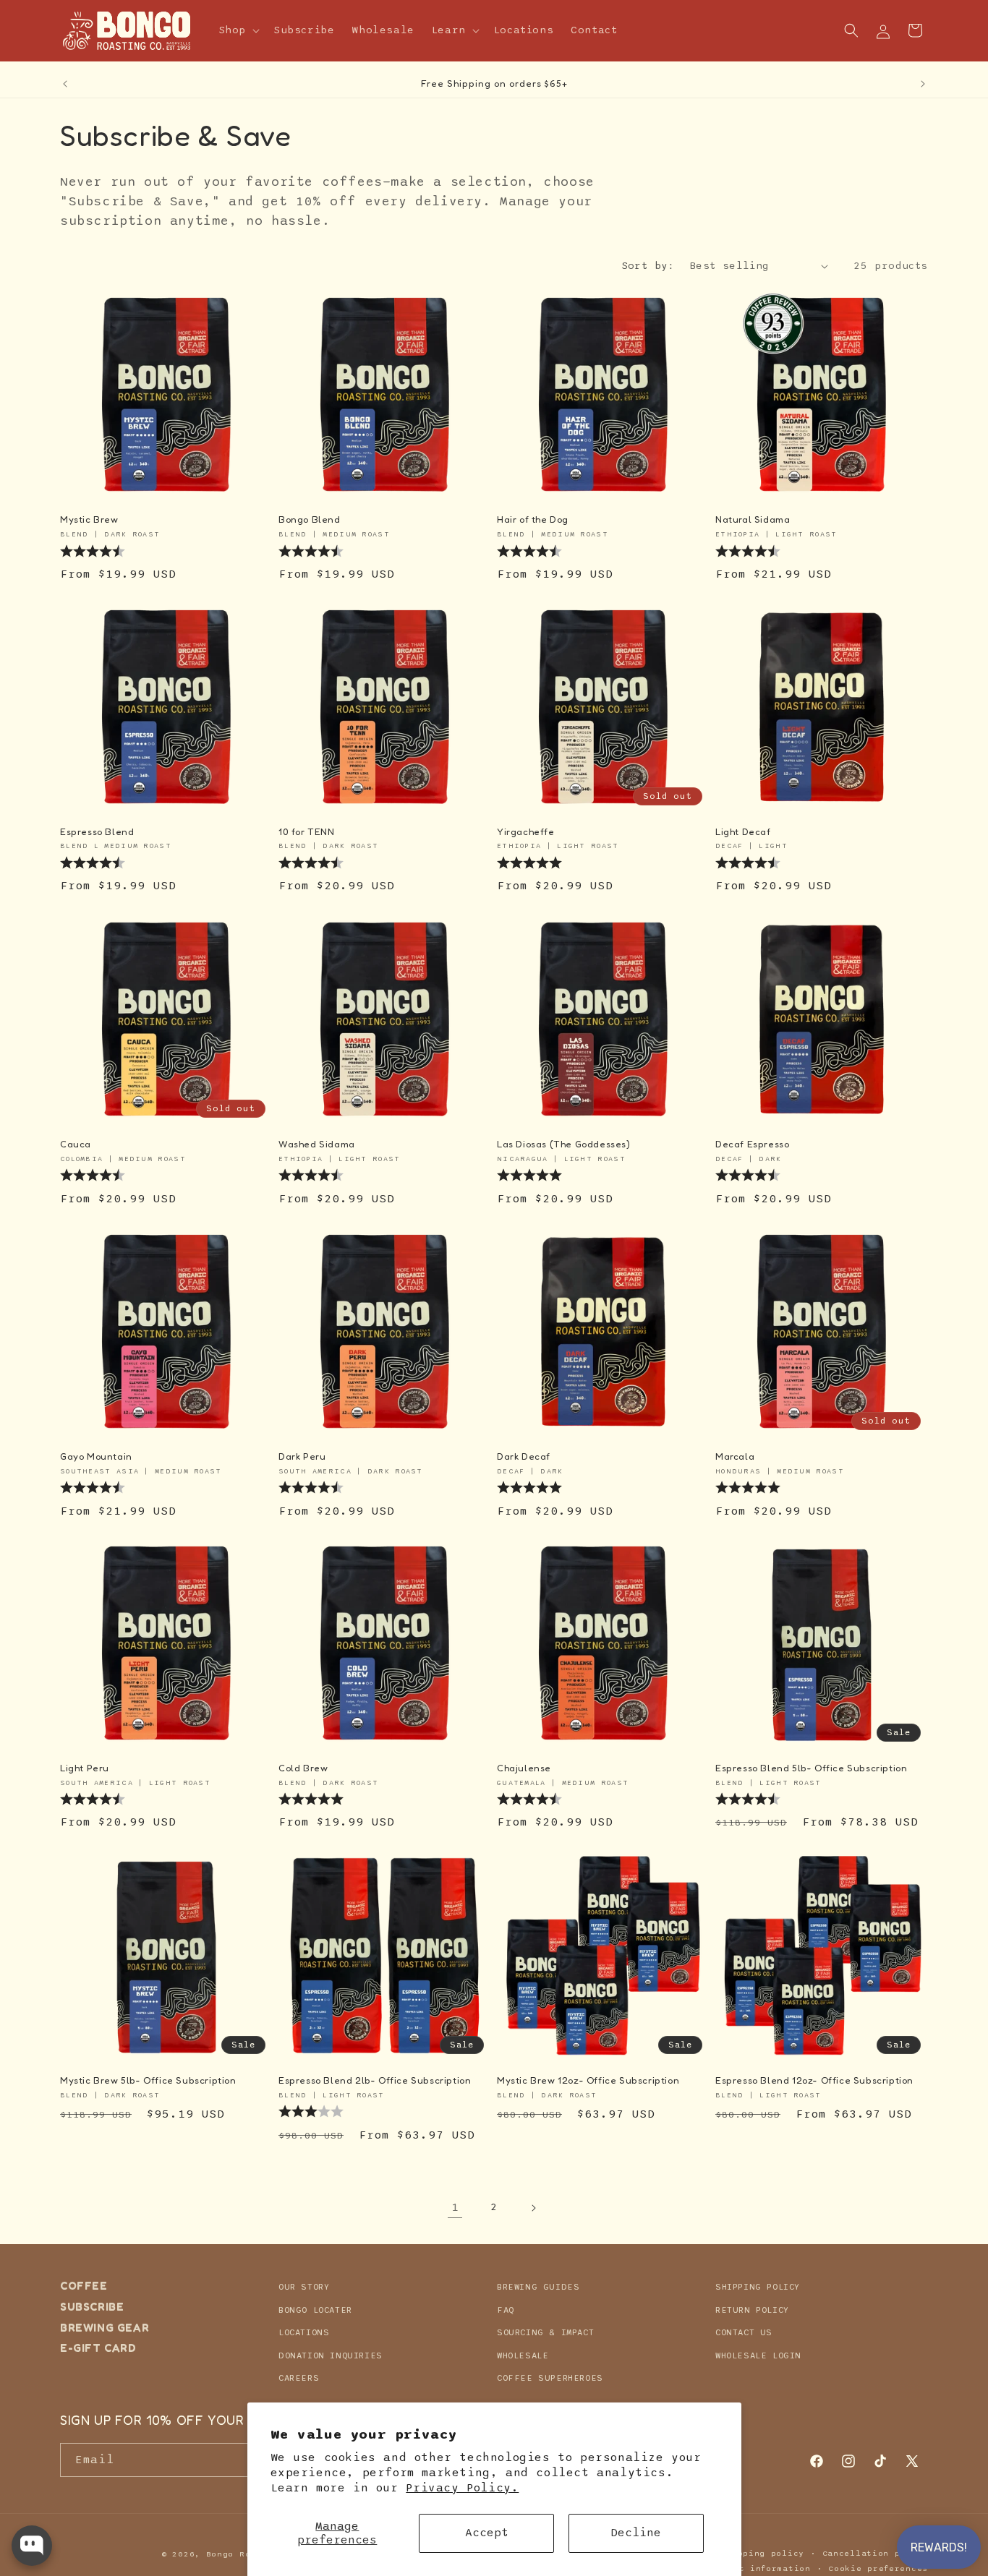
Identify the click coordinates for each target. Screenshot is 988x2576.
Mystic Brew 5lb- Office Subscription (148, 2080)
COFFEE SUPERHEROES (550, 2378)
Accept (487, 2533)
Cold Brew (303, 1768)
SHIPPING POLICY (758, 2287)
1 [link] (455, 2207)
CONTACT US (744, 2332)
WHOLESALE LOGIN (758, 2355)
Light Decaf (743, 831)
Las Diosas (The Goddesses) (564, 1144)
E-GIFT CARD (98, 2348)
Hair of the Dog (533, 519)
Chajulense (524, 1768)
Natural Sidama (753, 519)
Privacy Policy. (462, 2488)
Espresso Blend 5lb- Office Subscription (811, 1768)
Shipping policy (762, 2553)
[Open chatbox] (32, 2546)
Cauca (76, 1144)
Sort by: (648, 266)
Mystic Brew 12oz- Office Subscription (588, 2080)
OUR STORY (304, 2287)
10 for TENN (307, 831)
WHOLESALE (523, 2355)
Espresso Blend (97, 831)
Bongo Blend (310, 519)
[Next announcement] (923, 84)
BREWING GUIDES (538, 2287)
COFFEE (84, 2286)
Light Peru (85, 1768)
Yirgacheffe (526, 831)
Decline (636, 2533)
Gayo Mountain (96, 1456)
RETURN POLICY (752, 2309)
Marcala (735, 1456)
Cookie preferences (878, 2568)
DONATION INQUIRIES (331, 2355)
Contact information (758, 2568)
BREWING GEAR (105, 2327)
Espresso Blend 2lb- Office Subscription (375, 2080)
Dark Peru (302, 1456)
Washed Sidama (317, 1144)
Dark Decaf (524, 1456)
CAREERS (299, 2378)
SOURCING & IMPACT (545, 2332)
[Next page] (533, 2208)
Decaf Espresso (752, 1144)
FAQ (506, 2309)
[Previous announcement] (65, 84)
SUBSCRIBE (92, 2306)
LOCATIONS (304, 2332)
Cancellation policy (875, 2553)
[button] (238, 30)
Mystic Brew (89, 519)
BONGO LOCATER (315, 2309)
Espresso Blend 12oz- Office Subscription (814, 2080)
